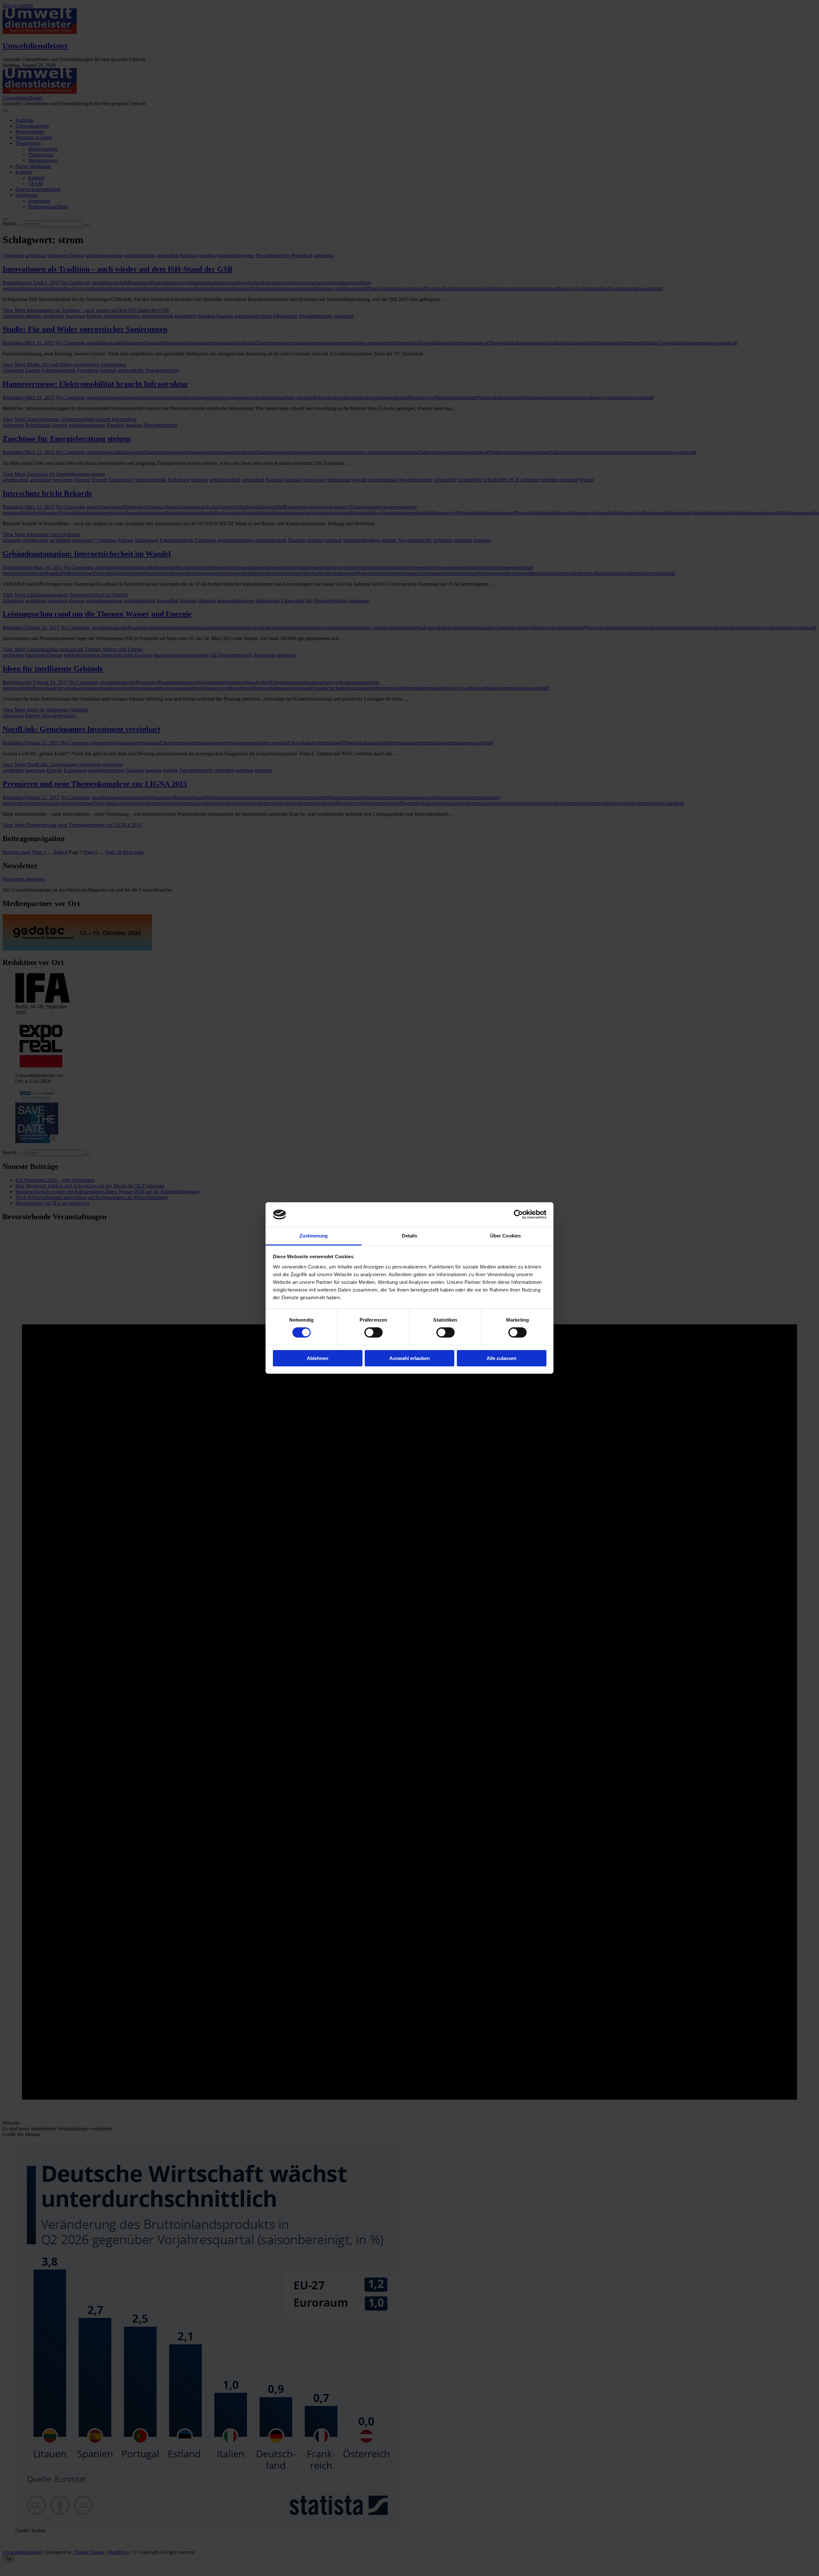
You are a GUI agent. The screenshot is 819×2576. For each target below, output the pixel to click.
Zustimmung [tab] (314, 1236)
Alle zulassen (501, 1358)
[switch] (374, 1332)
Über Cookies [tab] (505, 1236)
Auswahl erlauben (409, 1358)
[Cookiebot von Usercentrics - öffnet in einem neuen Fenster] (518, 1214)
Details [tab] (410, 1236)
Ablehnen (318, 1358)
